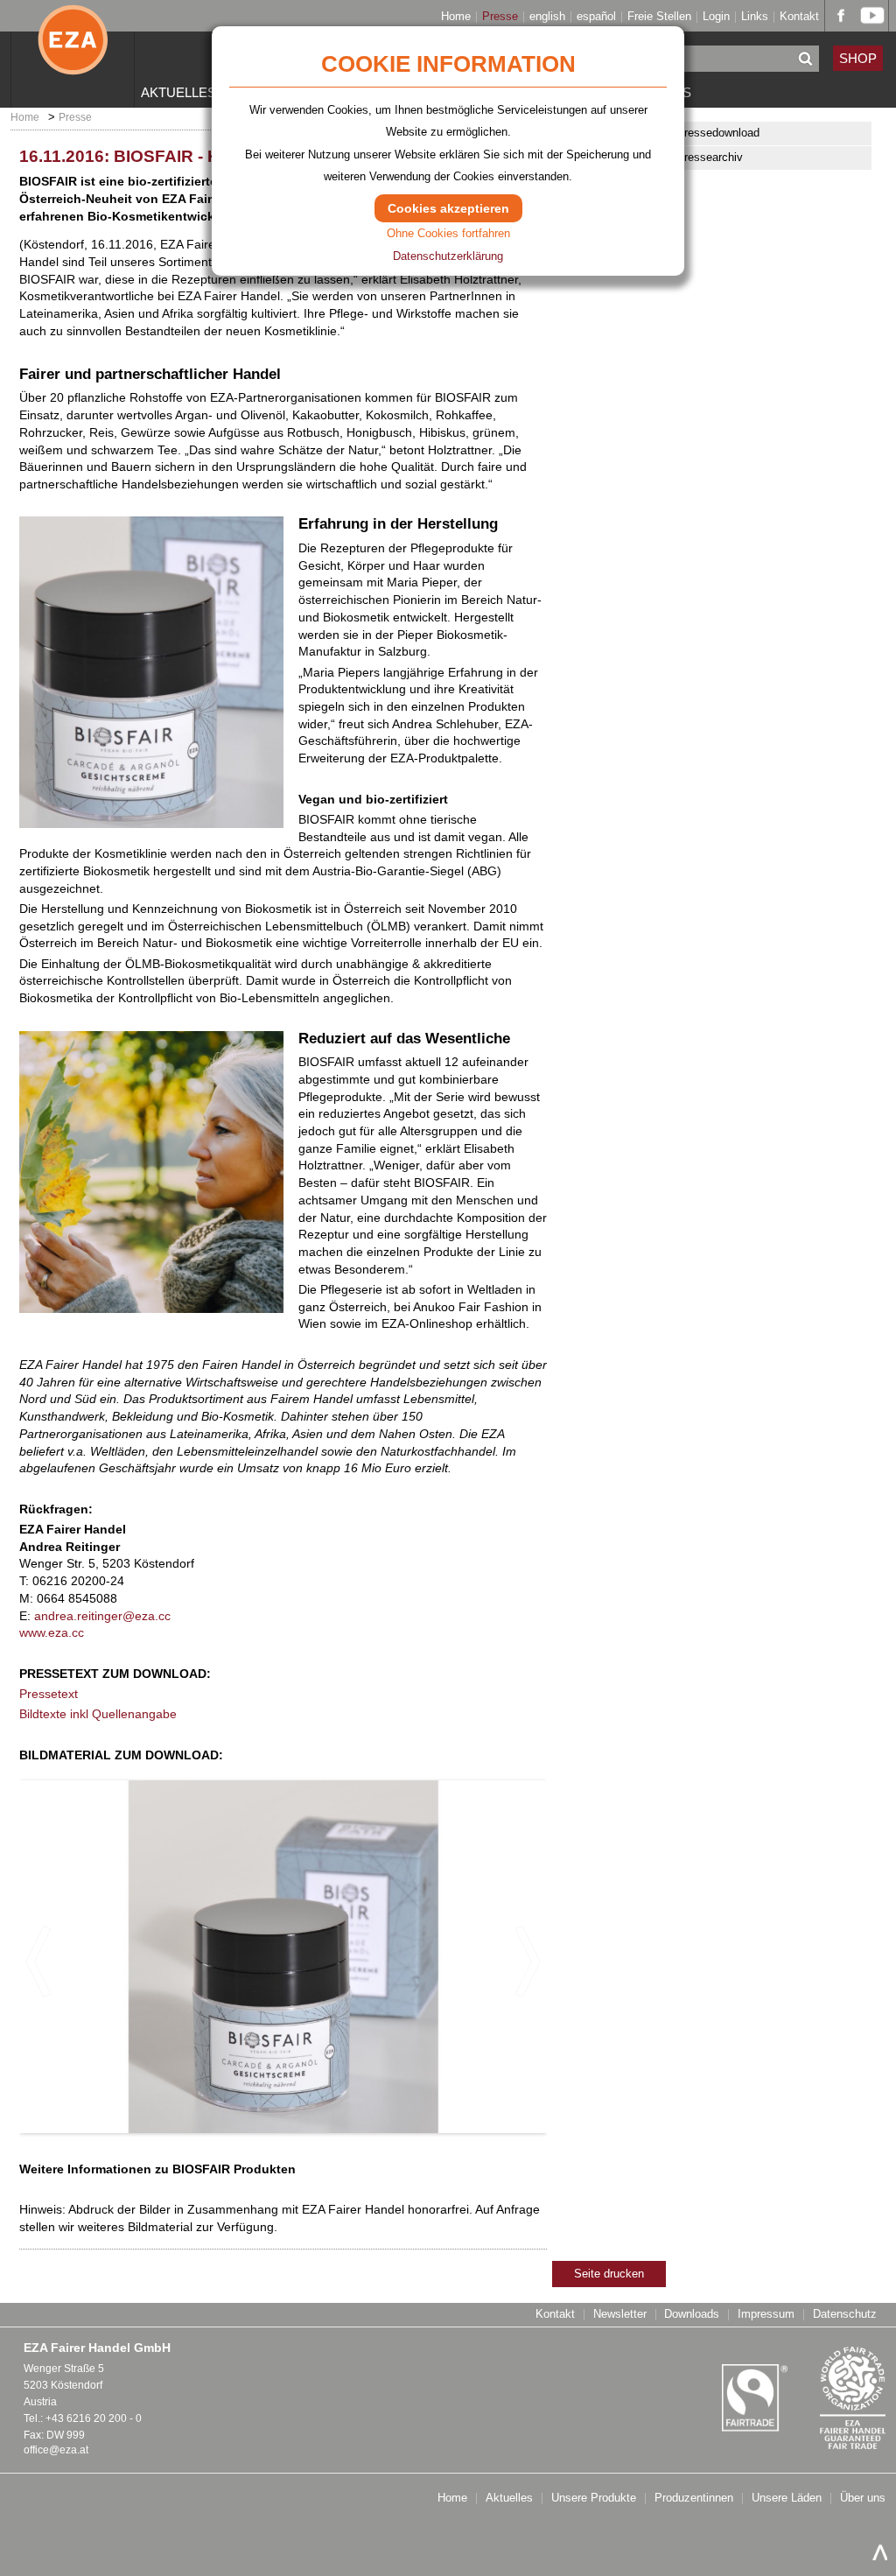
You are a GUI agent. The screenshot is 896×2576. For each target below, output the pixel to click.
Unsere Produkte (594, 2499)
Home (456, 17)
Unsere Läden (787, 2499)
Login (716, 17)
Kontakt (799, 17)
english (547, 17)
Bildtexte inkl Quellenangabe (98, 1714)
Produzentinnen (694, 2499)
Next (527, 1962)
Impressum (766, 2315)
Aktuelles (178, 92)
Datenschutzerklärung (448, 256)
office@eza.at (56, 2450)
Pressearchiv (710, 157)
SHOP (858, 58)
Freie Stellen (659, 17)
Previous (39, 1962)
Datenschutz (845, 2315)
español (596, 17)
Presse (500, 17)
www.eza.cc (52, 1632)
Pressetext (49, 1694)
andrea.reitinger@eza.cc (102, 1616)
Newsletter (620, 2315)
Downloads (692, 2315)
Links (755, 17)
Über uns (863, 2499)
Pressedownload (718, 133)
